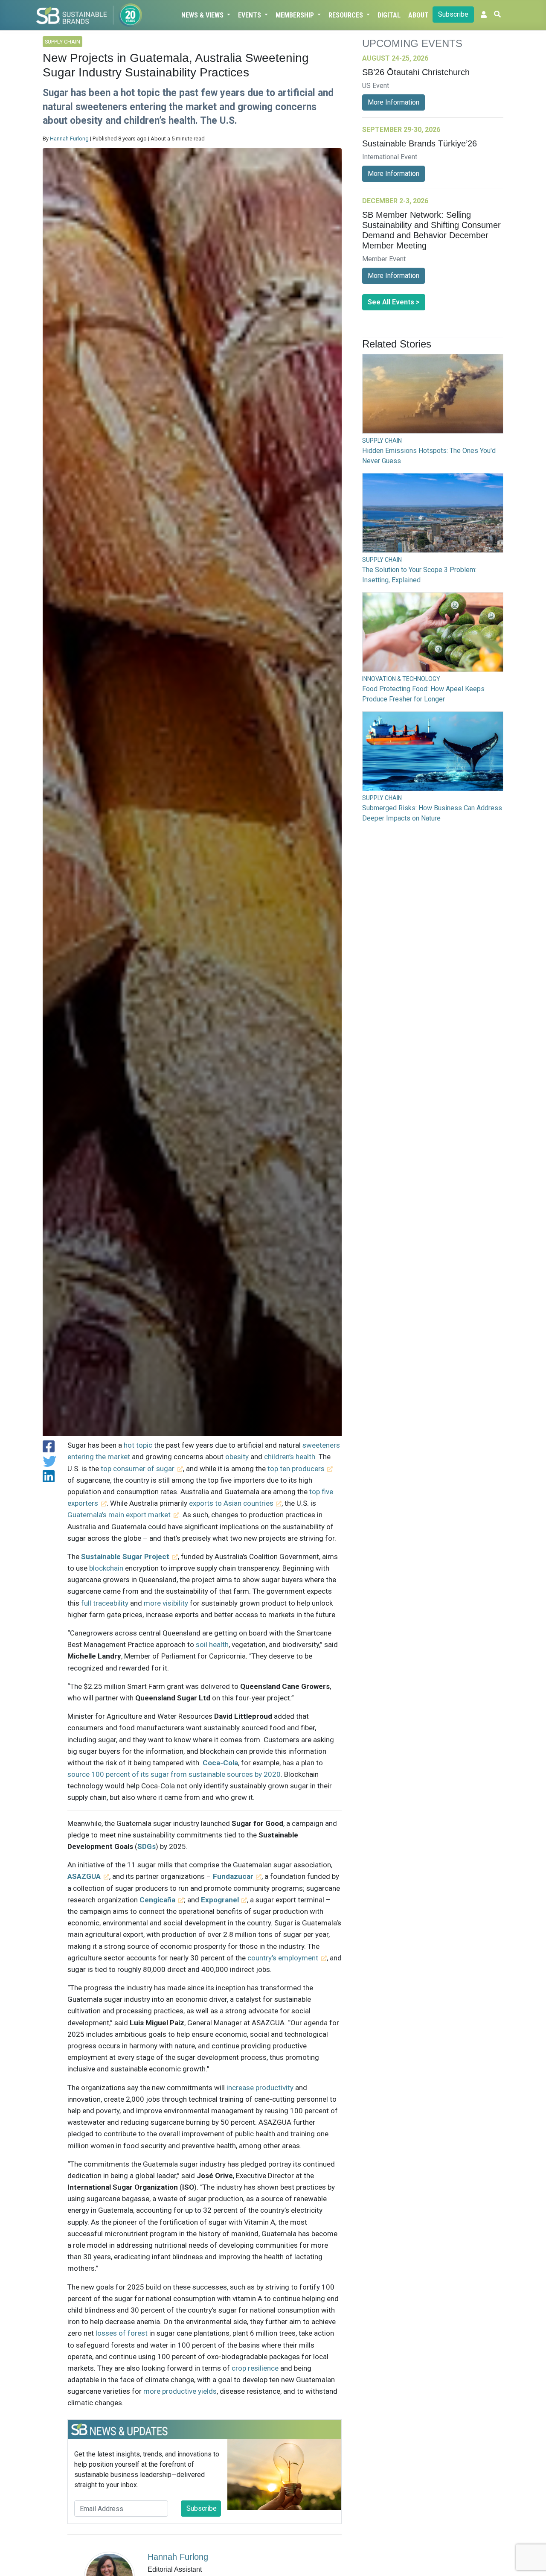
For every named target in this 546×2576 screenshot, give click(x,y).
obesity (237, 1457)
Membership (296, 15)
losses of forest (122, 2333)
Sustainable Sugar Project (125, 1557)
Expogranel (220, 1900)
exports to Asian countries (231, 1503)
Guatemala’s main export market (119, 1515)
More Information (394, 102)
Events (250, 15)
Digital (389, 15)
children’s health (290, 1457)
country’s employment (283, 1958)
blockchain (106, 1568)
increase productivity (260, 2088)
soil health (212, 1644)
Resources (347, 15)
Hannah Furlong (69, 139)
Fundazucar (233, 1876)
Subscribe (453, 14)
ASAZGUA (84, 1876)
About (418, 15)
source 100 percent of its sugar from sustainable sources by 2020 (174, 1774)
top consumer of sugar (138, 1469)
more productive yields (180, 2391)
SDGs (147, 1846)
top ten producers (296, 1469)
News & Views (203, 15)
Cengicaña (157, 1900)
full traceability (105, 1603)
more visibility (166, 1603)
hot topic (138, 1445)
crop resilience (255, 2368)
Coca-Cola (220, 1763)
